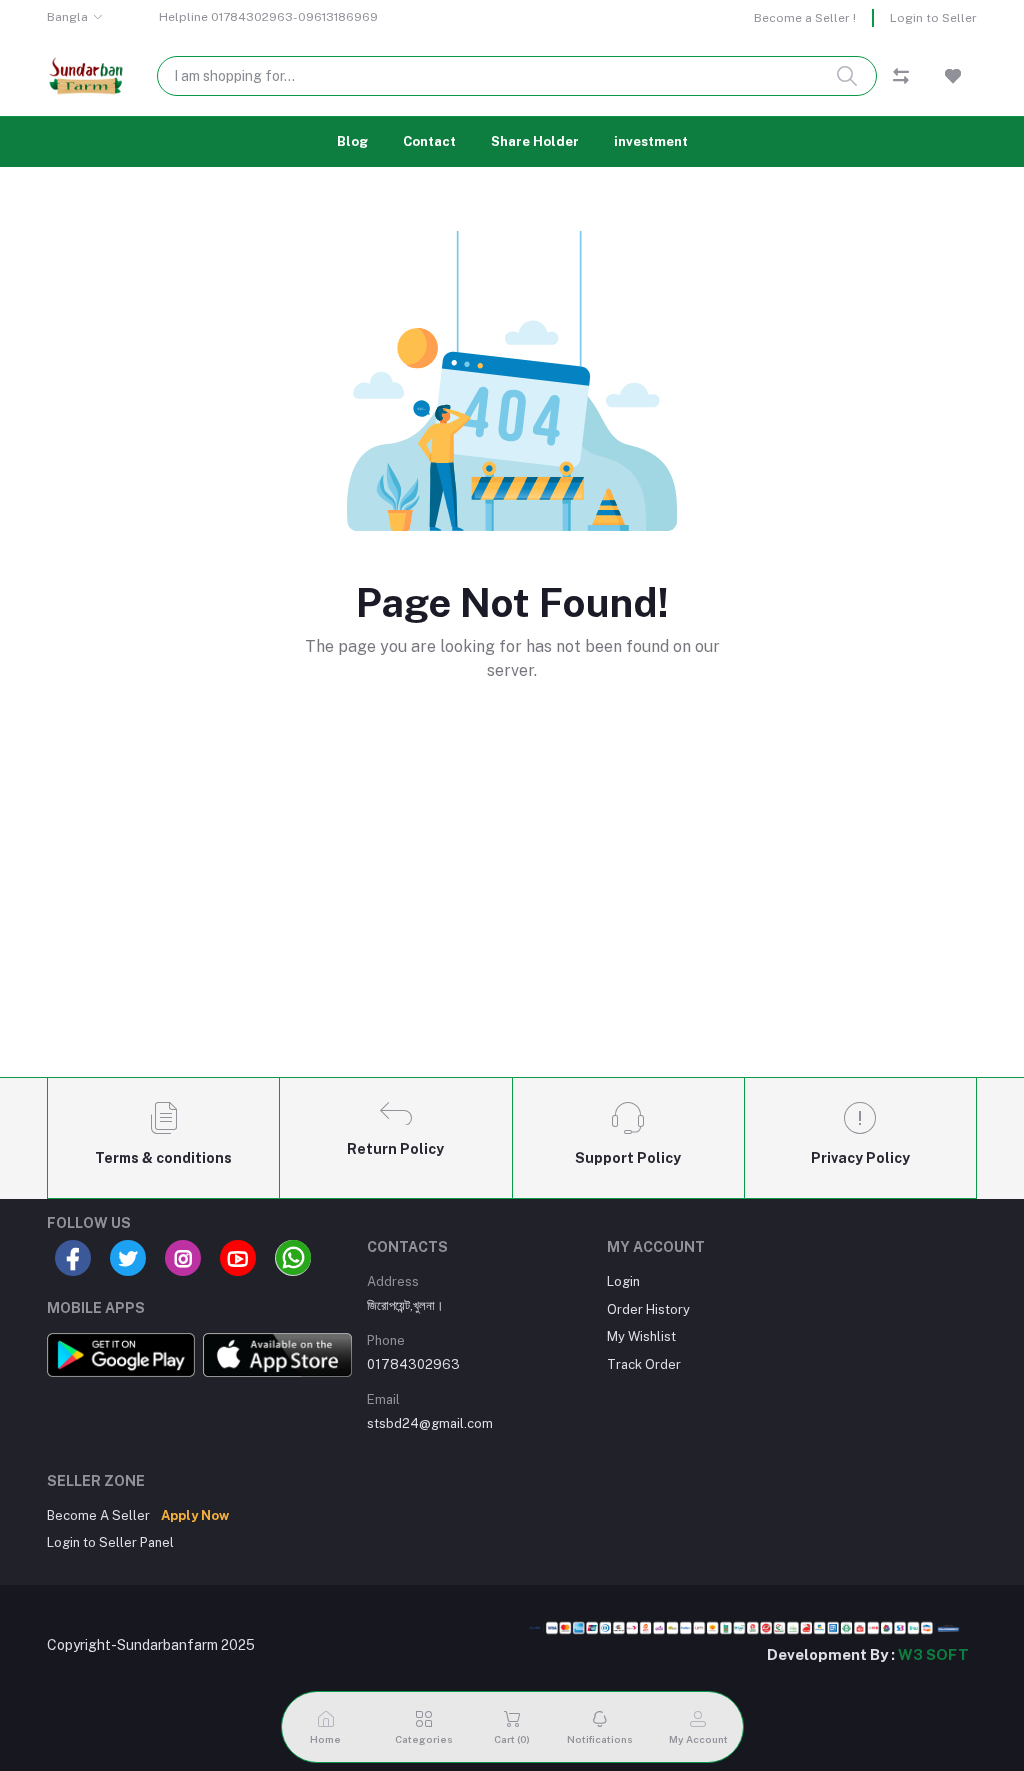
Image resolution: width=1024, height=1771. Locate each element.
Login (623, 1281)
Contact (429, 141)
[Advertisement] (512, 913)
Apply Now (195, 1515)
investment (651, 141)
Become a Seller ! (805, 18)
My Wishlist (641, 1336)
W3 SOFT (933, 1654)
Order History (648, 1309)
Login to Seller (933, 18)
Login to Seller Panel (110, 1542)
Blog (352, 141)
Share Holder (535, 141)
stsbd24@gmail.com (430, 1423)
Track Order (644, 1364)
